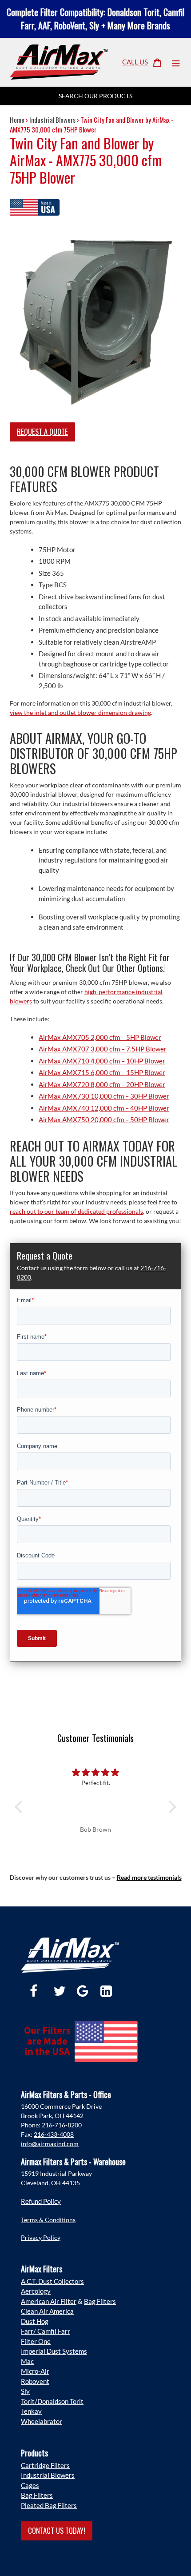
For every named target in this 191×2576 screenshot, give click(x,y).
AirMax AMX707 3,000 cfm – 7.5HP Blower (103, 1049)
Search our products (95, 96)
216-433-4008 (54, 2134)
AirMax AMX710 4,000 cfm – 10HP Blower (102, 1061)
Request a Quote (42, 431)
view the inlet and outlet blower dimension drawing (80, 712)
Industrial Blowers (52, 120)
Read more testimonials (149, 1877)
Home (17, 120)
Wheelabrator (42, 2421)
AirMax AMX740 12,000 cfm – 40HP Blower (104, 1108)
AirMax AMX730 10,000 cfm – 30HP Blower (104, 1096)
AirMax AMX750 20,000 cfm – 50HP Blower (104, 1119)
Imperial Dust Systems (54, 2351)
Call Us (135, 62)
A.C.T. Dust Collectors (52, 2281)
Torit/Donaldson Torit (52, 2401)
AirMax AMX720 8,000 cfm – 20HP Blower (102, 1084)
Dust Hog (35, 2321)
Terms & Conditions (48, 2220)
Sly (25, 2391)
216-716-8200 (62, 2125)
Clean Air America (47, 2311)
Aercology (36, 2291)
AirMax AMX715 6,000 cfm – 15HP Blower (102, 1072)
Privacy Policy (41, 2237)
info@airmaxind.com (50, 2144)
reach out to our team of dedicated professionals (76, 1211)
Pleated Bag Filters (49, 2505)
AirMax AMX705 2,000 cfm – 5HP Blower (100, 1037)
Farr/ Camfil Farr (46, 2331)
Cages (30, 2485)
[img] (95, 1772)
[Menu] (176, 62)
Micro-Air (35, 2371)
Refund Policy (41, 2201)
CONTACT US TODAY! (57, 2530)
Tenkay (31, 2411)
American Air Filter (49, 2301)
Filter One (36, 2341)
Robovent (35, 2381)
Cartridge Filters (45, 2465)
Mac (27, 2361)
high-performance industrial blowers (86, 996)
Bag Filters (100, 2301)
